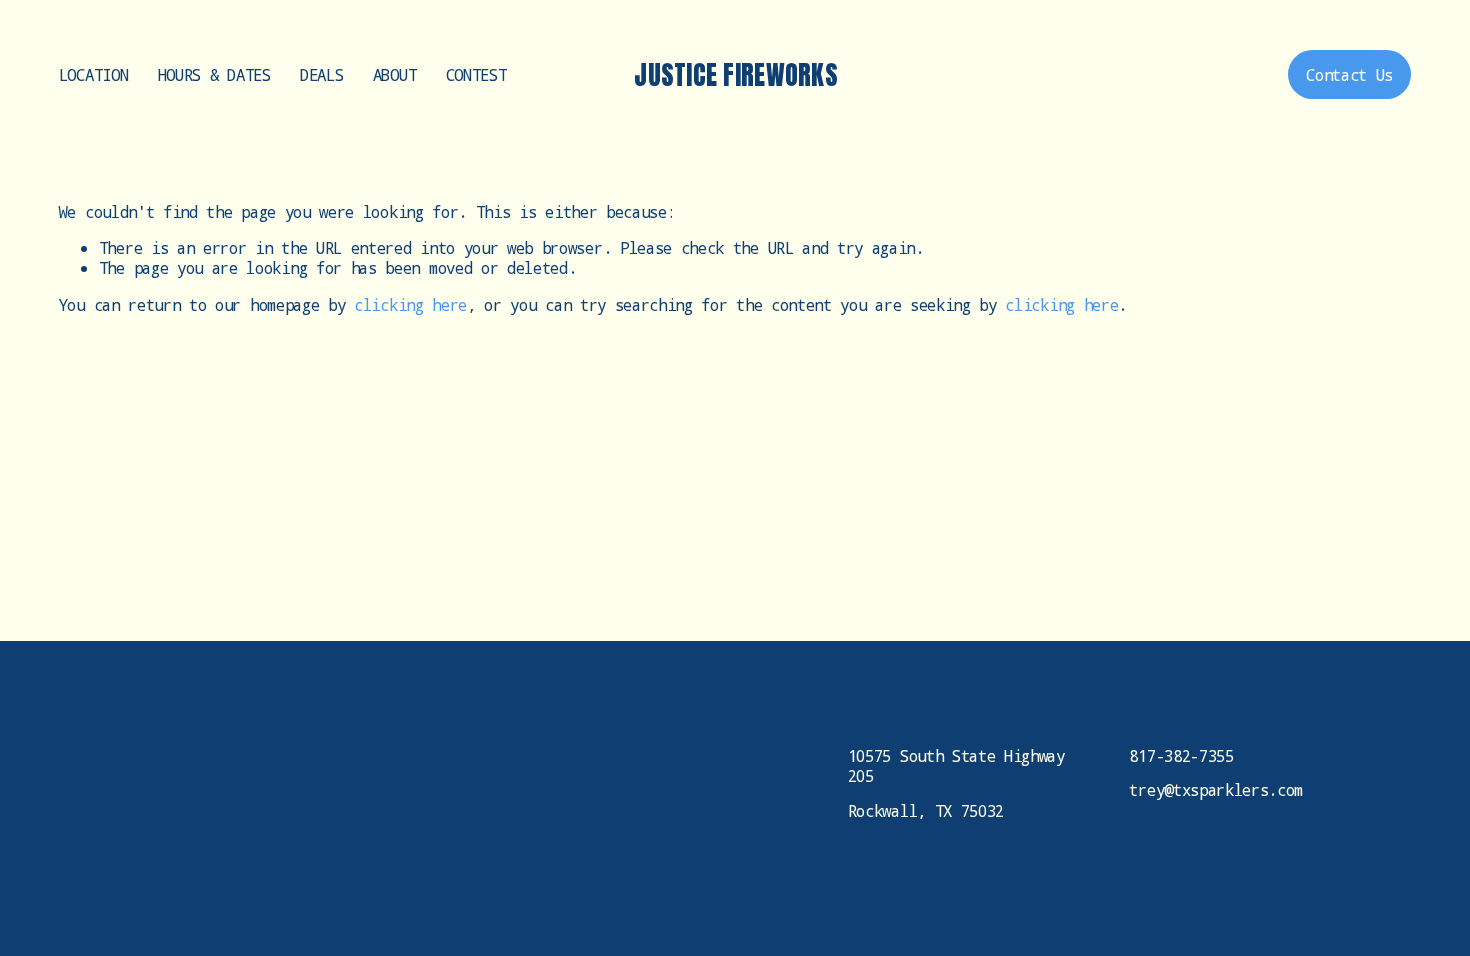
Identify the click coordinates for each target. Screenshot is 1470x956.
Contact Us (1349, 74)
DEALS (321, 74)
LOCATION (93, 74)
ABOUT (394, 74)
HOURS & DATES (214, 74)
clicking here (410, 304)
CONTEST (476, 74)
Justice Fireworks (735, 75)
